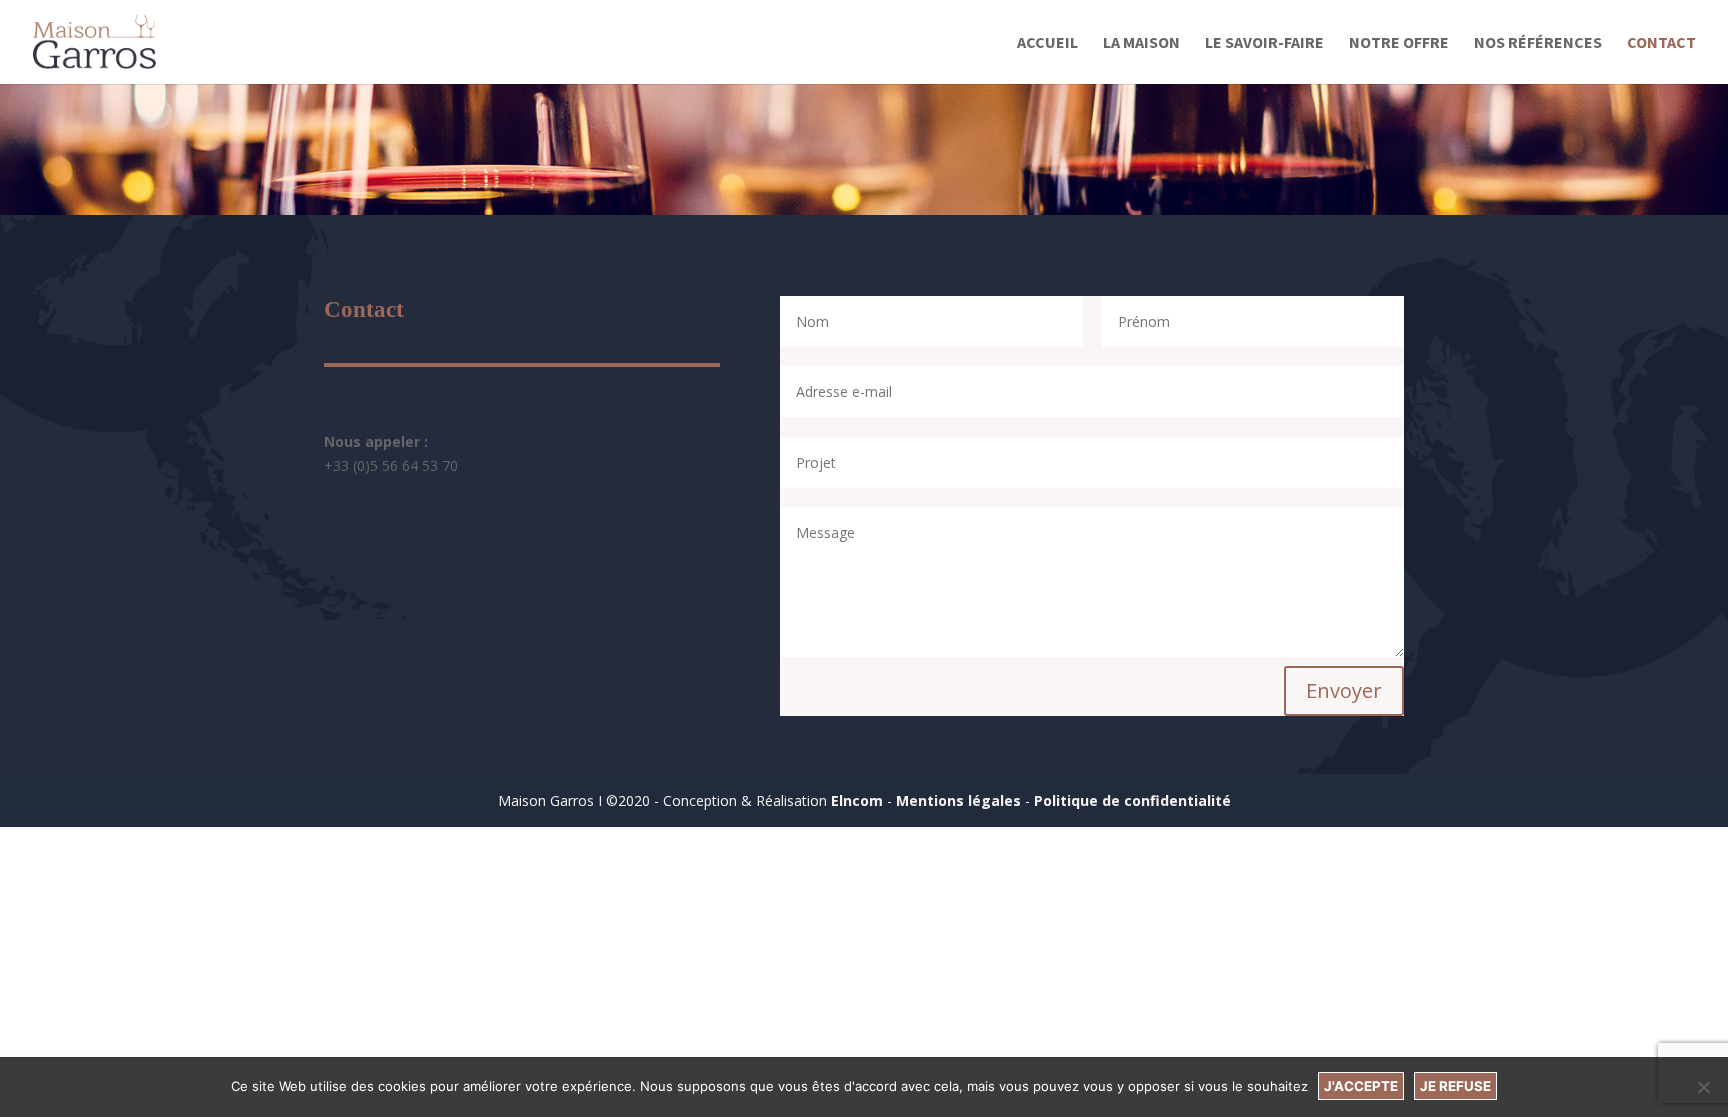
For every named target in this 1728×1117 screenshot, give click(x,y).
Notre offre (1399, 43)
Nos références (1538, 43)
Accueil (1047, 43)
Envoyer (1344, 690)
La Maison (1141, 43)
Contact (1661, 43)
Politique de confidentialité (1132, 800)
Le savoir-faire (1264, 43)
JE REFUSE (1455, 1086)
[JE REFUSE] (1703, 1087)
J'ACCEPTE (1361, 1086)
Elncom (857, 800)
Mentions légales (958, 800)
